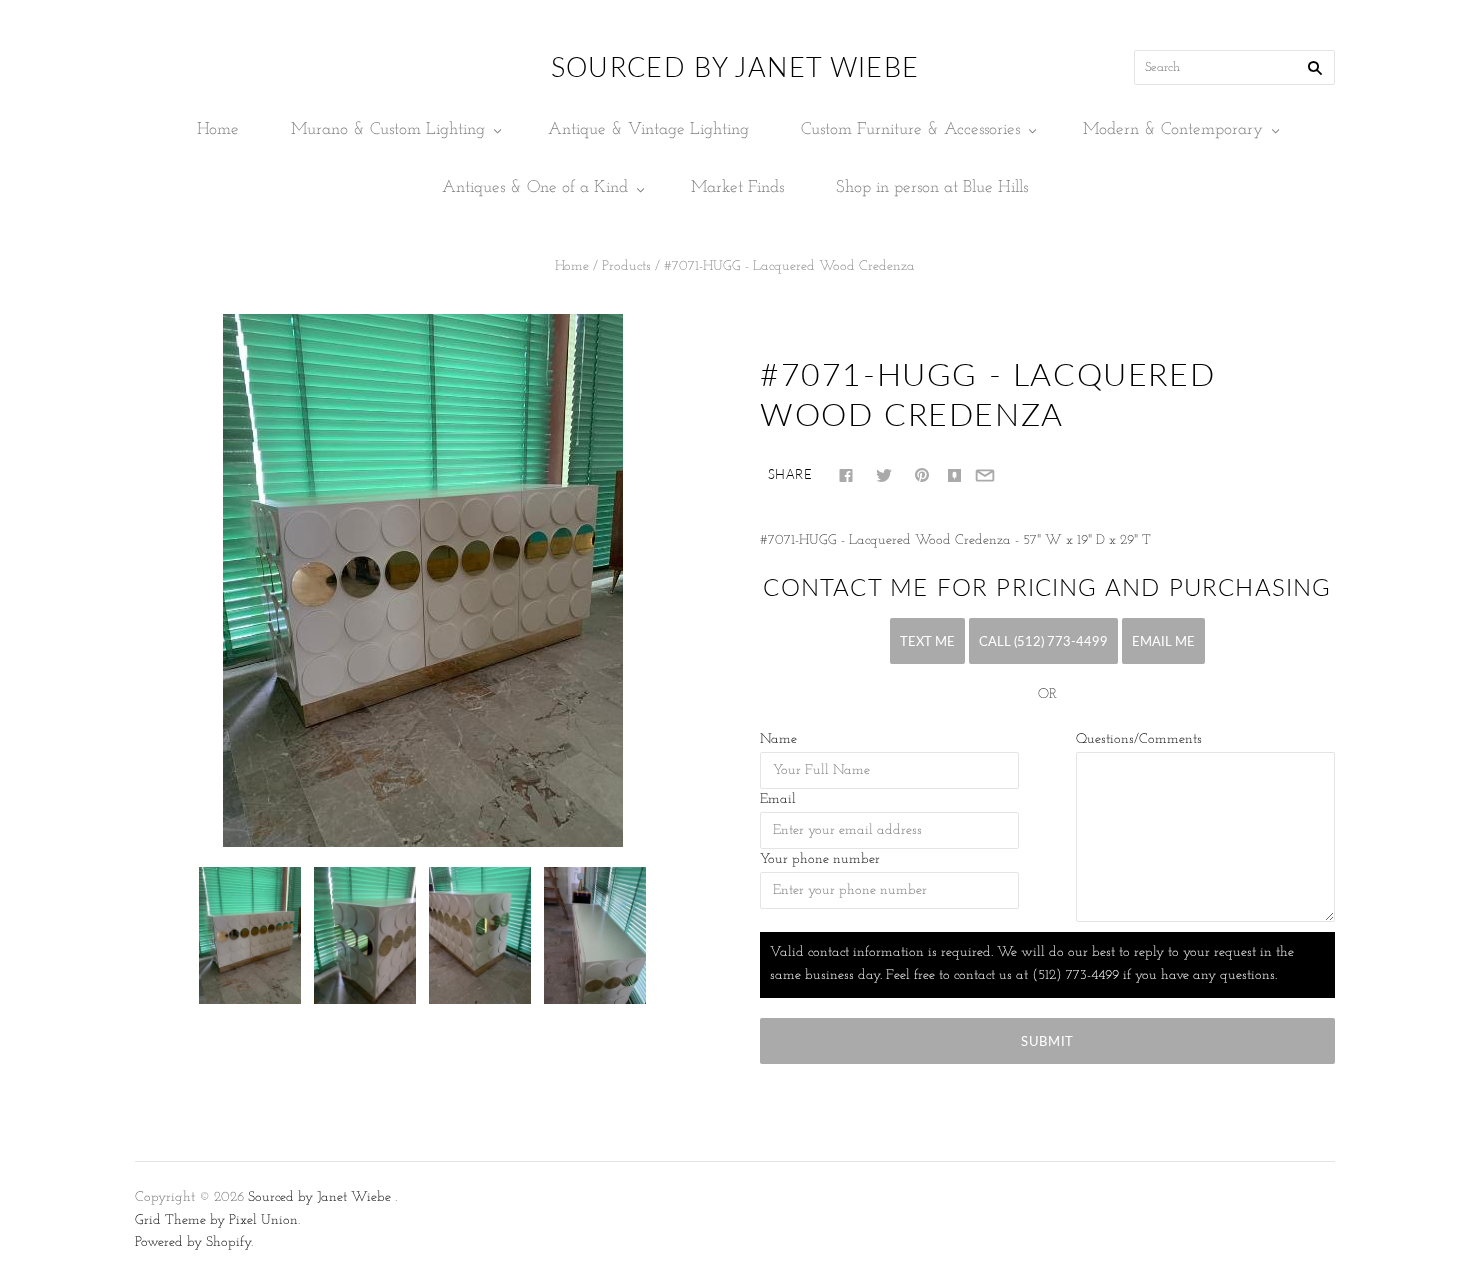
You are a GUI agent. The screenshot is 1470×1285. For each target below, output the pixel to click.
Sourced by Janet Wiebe (319, 1197)
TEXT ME (927, 641)
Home (218, 129)
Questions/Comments (1139, 739)
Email (778, 799)
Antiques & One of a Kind (535, 187)
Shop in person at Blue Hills (932, 187)
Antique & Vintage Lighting (648, 129)
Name (778, 739)
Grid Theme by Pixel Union (216, 1220)
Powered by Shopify (193, 1242)
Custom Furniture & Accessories (910, 129)
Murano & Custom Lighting (388, 129)
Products (626, 266)
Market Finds (737, 187)
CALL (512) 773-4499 (1043, 641)
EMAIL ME (1163, 641)
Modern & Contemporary (1173, 129)
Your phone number (820, 859)
